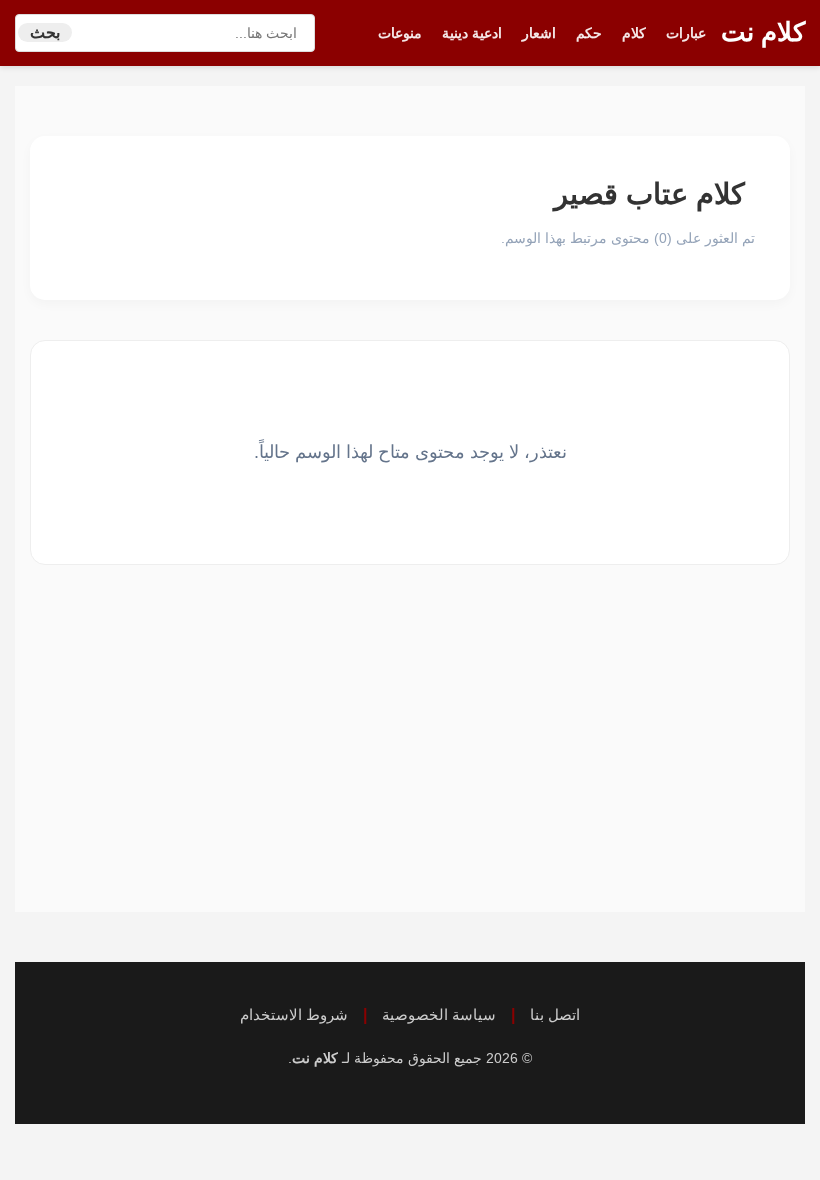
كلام (634, 33)
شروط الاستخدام (294, 1014)
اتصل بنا (555, 1014)
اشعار (539, 33)
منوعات (400, 33)
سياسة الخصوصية (439, 1014)
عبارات (686, 33)
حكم (589, 33)
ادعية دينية (472, 33)
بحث (45, 32)
